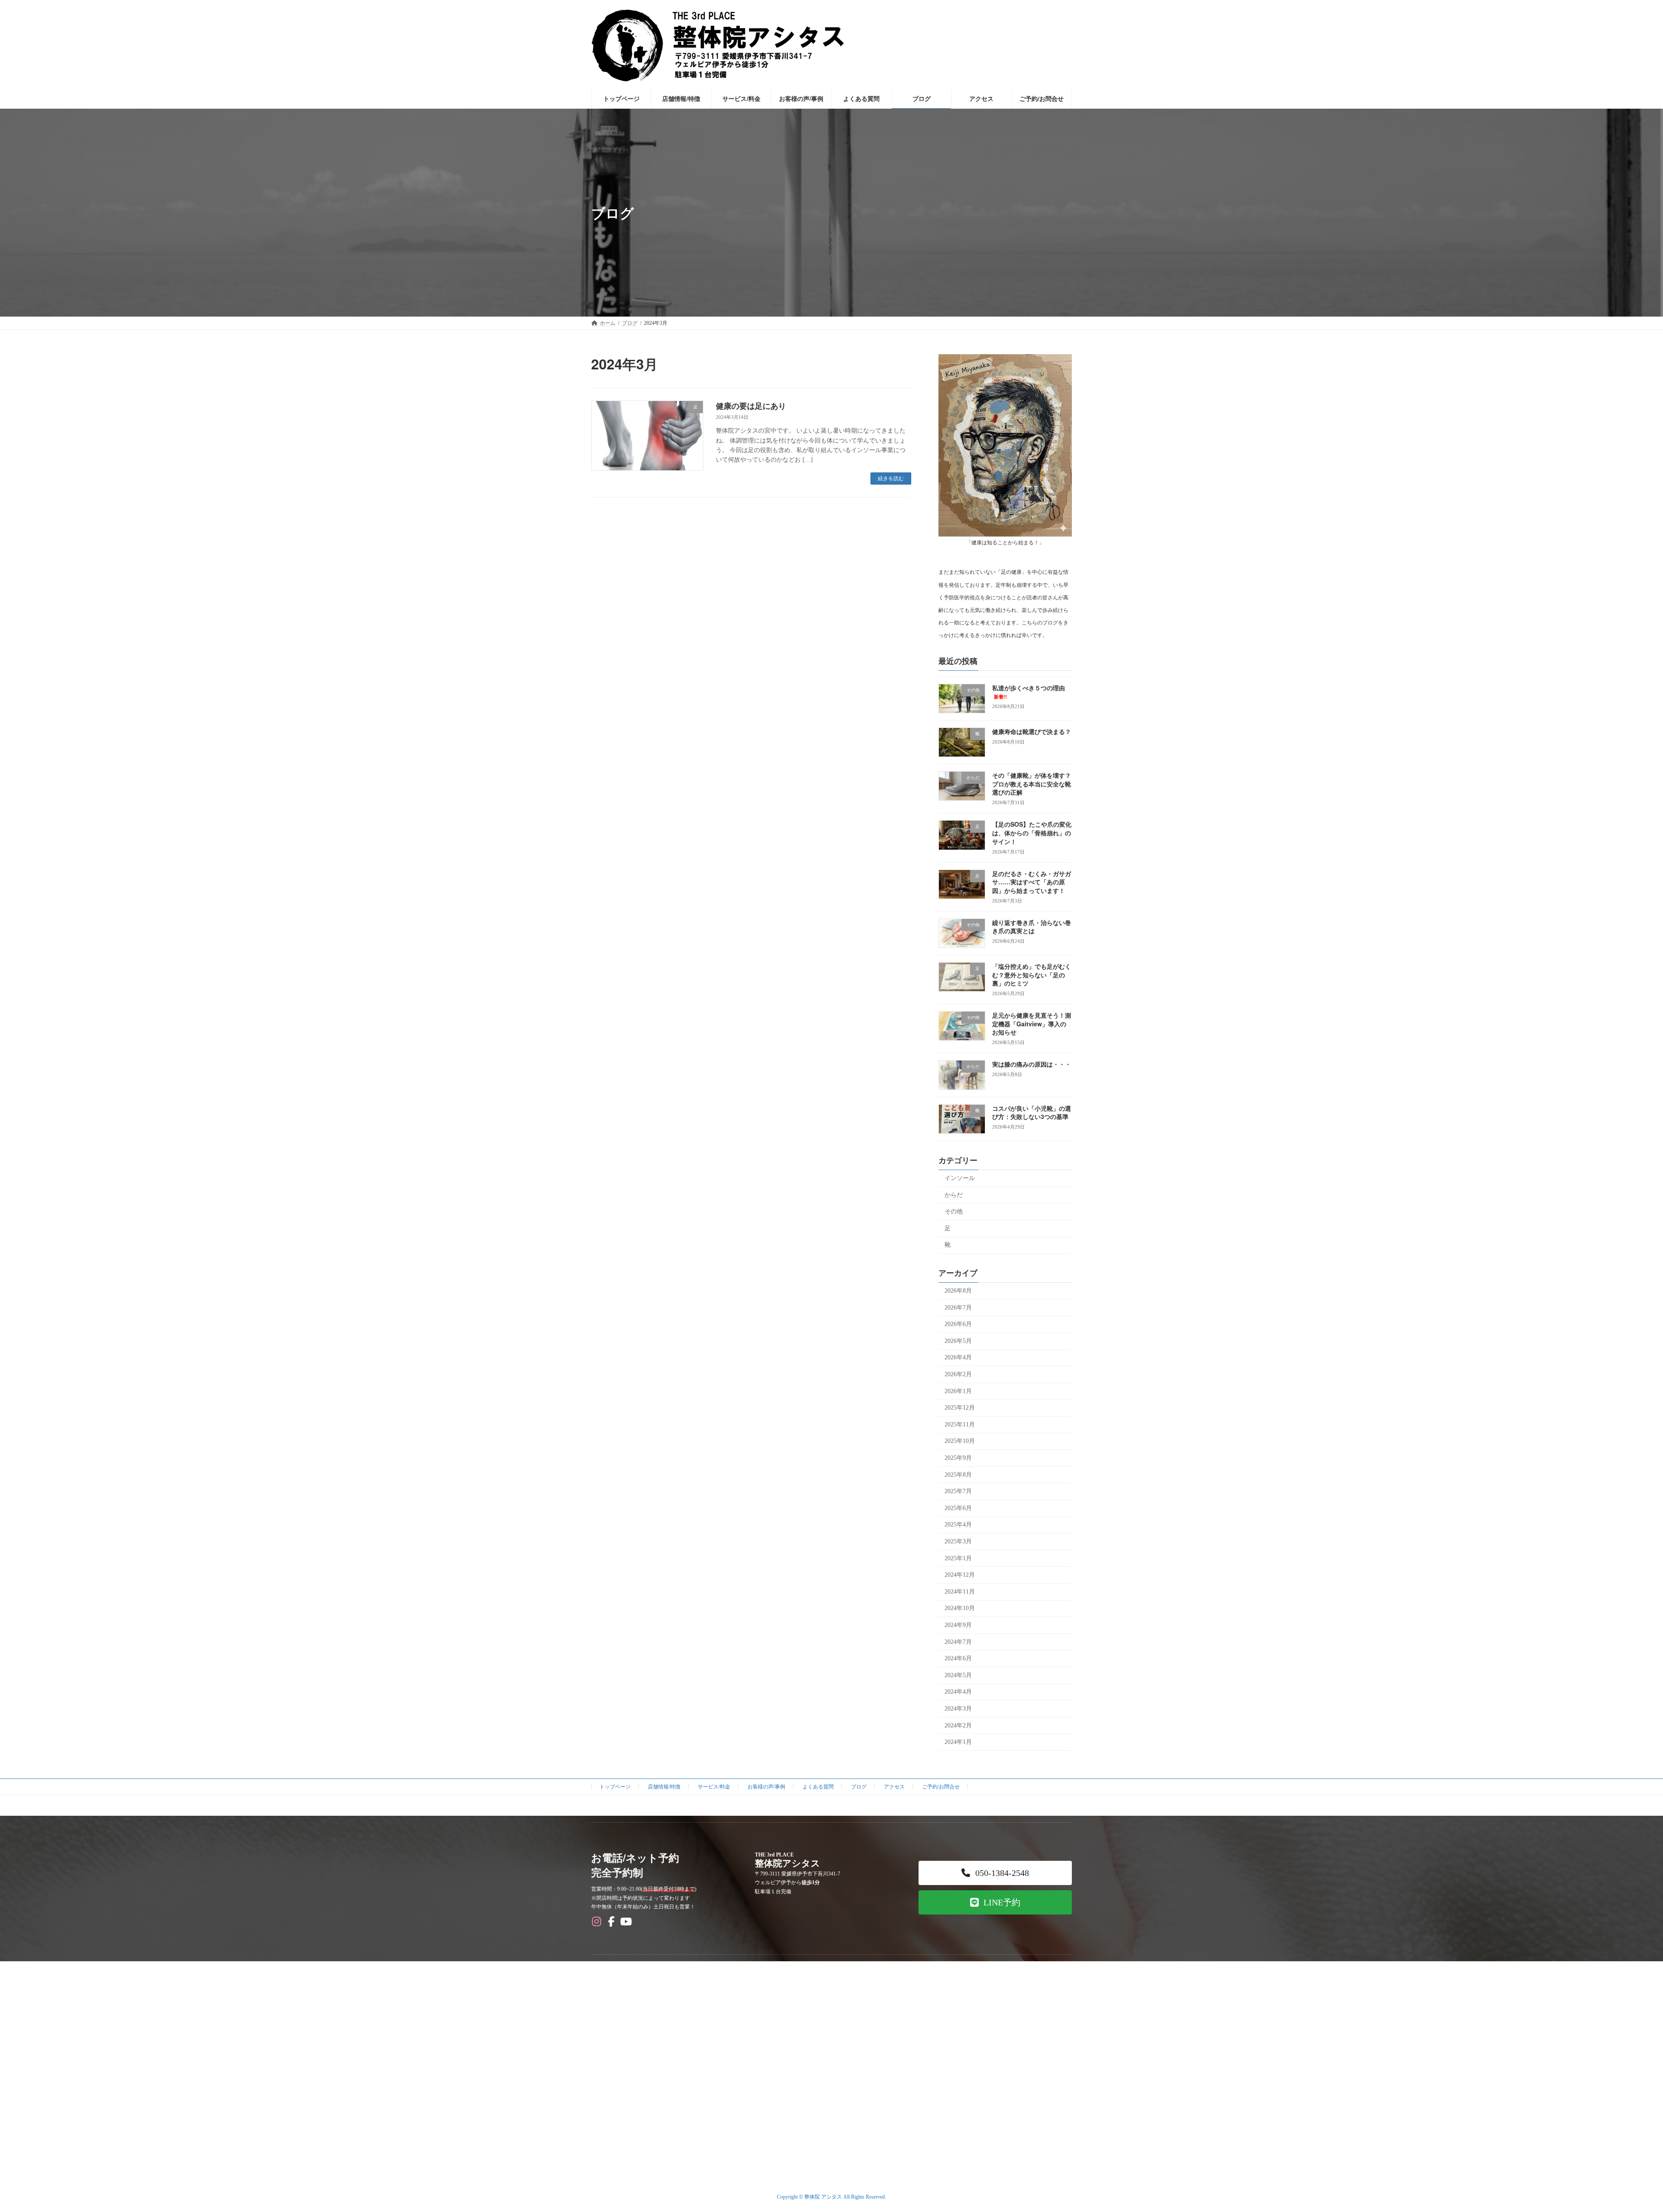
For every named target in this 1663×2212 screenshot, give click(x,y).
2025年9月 (958, 1458)
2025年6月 (958, 1508)
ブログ (859, 1787)
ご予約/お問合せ (941, 1787)
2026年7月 (958, 1308)
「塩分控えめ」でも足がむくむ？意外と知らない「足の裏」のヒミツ (1032, 975)
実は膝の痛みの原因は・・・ (1032, 1064)
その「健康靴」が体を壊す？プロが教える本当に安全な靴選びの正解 (1032, 784)
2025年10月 (960, 1441)
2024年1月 (958, 1742)
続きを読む (891, 479)
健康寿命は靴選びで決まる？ (1032, 731)
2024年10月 (960, 1609)
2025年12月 (960, 1408)
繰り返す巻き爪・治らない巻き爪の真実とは (1032, 927)
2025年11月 (960, 1425)
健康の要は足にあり (751, 406)
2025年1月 (958, 1558)
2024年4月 (958, 1692)
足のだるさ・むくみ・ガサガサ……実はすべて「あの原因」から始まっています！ (1032, 882)
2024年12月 (960, 1575)
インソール (960, 1178)
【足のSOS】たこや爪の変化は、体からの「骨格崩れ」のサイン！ (1032, 833)
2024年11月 (960, 1592)
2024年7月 (958, 1642)
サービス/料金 (714, 1787)
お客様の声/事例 (766, 1787)
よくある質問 (818, 1787)
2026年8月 (958, 1291)
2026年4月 (958, 1358)
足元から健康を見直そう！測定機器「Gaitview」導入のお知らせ (1032, 1024)
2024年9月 (958, 1625)
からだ (954, 1195)
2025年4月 (958, 1525)
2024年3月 (958, 1709)
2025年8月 (958, 1475)
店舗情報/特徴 (664, 1787)
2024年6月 (958, 1658)
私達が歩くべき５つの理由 (1029, 692)
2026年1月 (958, 1391)
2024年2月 (958, 1725)
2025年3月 (958, 1541)
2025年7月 (958, 1491)
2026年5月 (958, 1341)
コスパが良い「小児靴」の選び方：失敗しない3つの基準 (1032, 1112)
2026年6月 (958, 1324)
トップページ (615, 1787)
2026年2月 (958, 1374)
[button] (995, 1873)
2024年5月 (958, 1675)
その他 (954, 1211)
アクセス (894, 1787)
